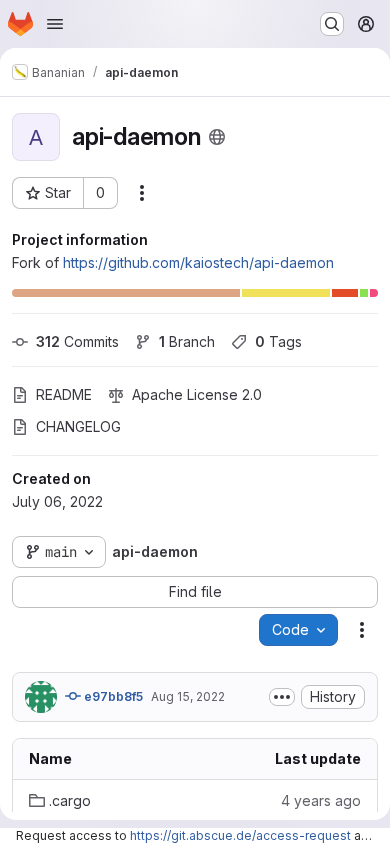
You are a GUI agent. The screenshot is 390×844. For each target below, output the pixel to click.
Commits (77, 341)
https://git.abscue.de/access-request (240, 835)
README (64, 394)
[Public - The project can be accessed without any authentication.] (217, 137)
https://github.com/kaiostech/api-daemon (198, 262)
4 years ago (321, 800)
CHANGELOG (78, 426)
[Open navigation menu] (55, 24)
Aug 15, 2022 (188, 696)
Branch (187, 341)
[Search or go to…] (332, 24)
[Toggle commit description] (282, 697)
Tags (278, 341)
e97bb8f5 (112, 696)
